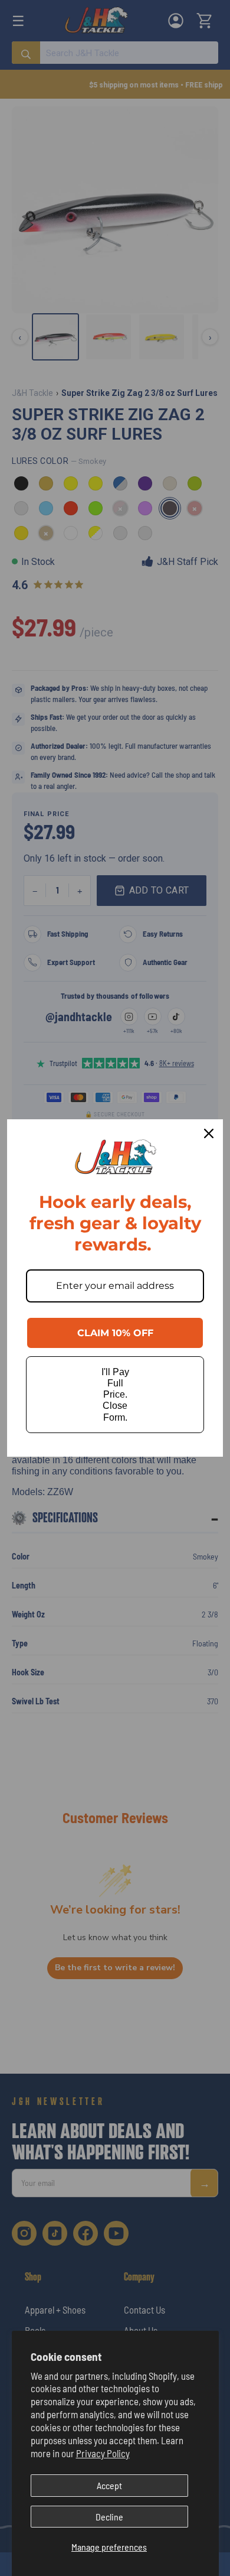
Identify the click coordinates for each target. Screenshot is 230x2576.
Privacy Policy (103, 2453)
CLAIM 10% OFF (115, 1333)
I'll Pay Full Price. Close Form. (115, 1395)
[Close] (209, 1133)
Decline (109, 2517)
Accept (109, 2485)
